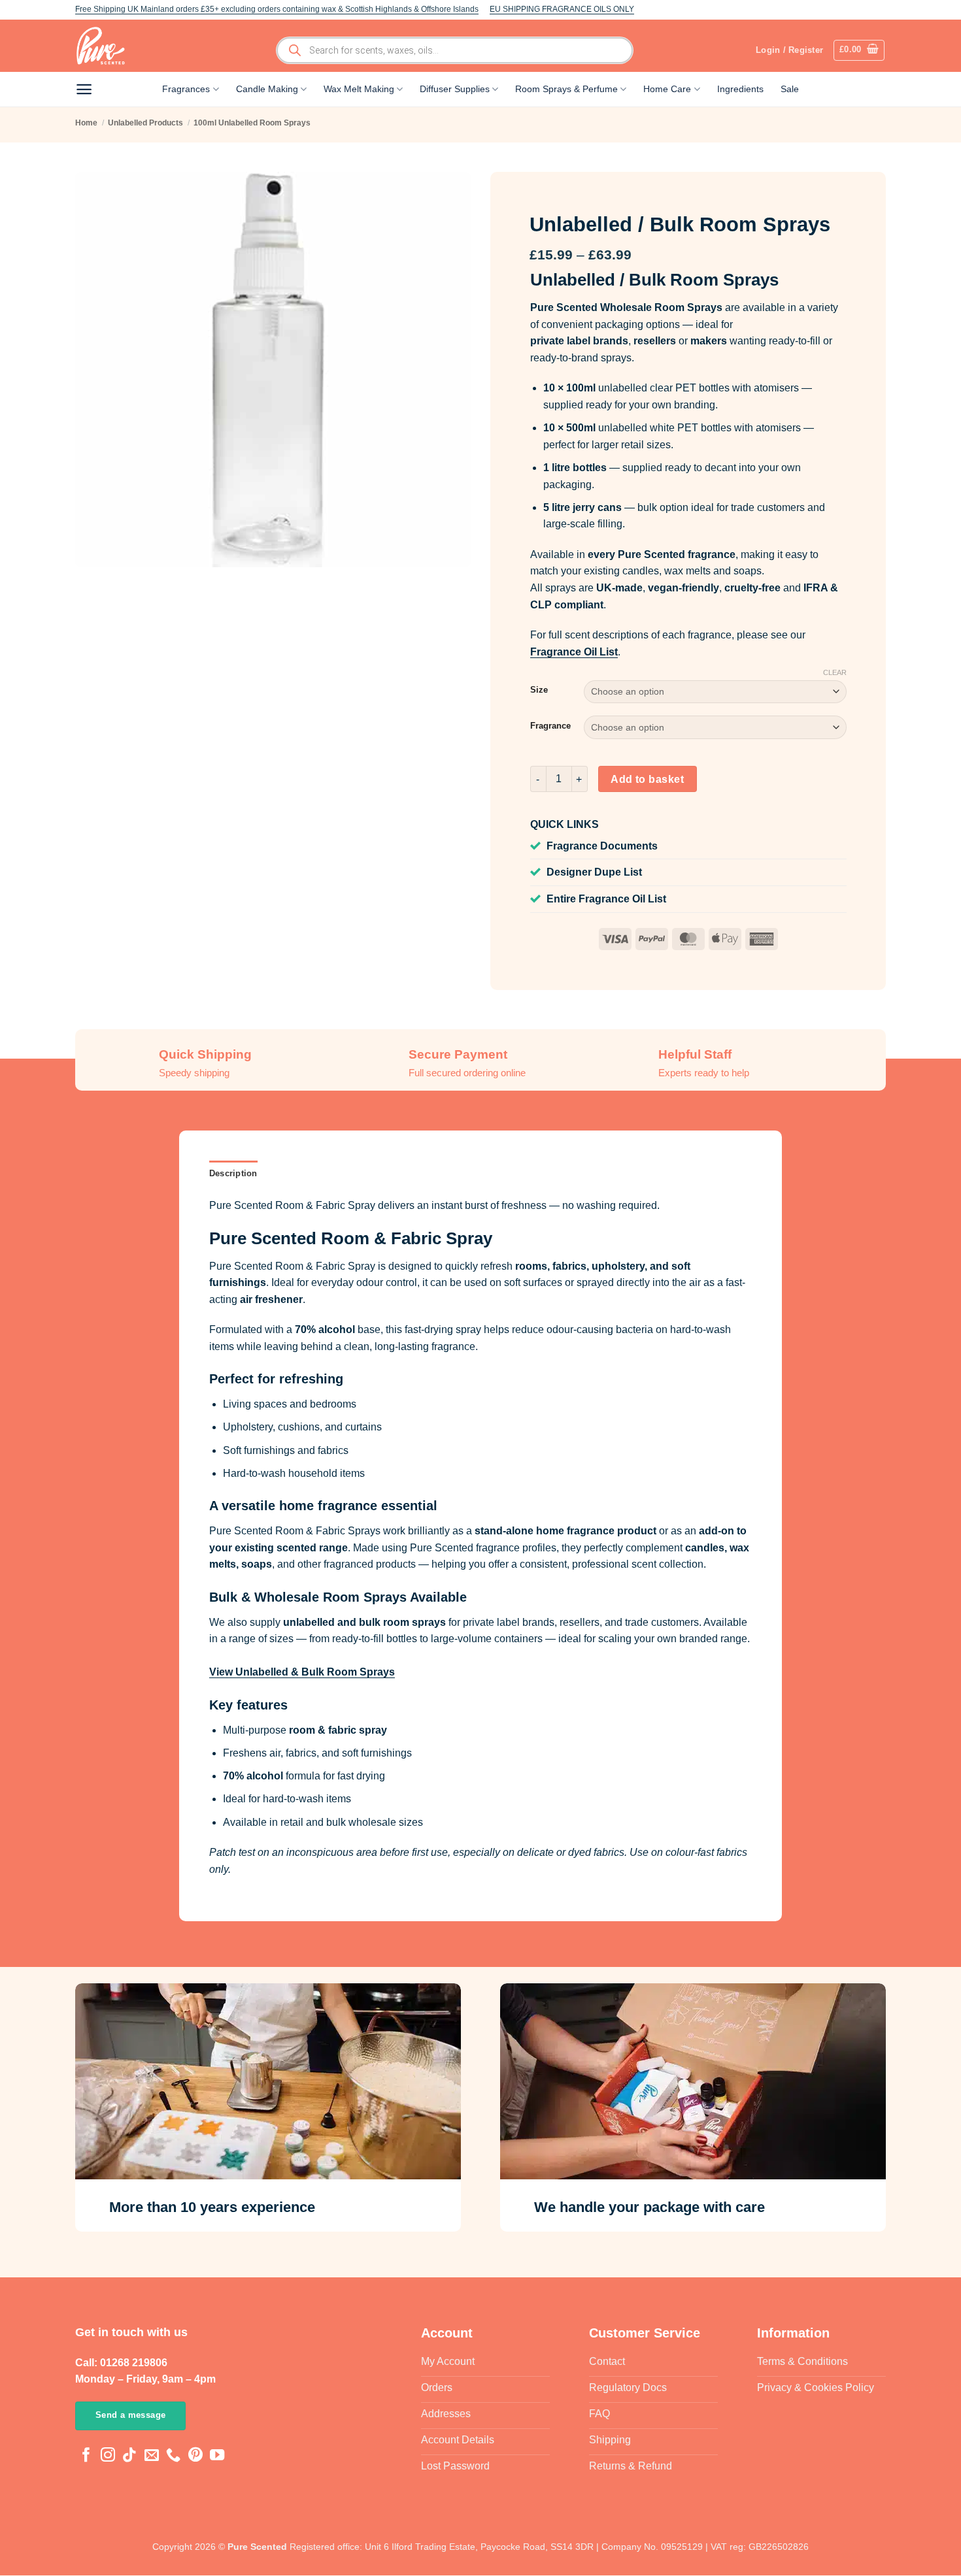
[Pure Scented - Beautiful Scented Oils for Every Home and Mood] (105, 46)
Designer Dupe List (594, 872)
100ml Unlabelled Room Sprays (252, 123)
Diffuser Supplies (455, 89)
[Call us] (173, 2457)
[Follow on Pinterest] (195, 2457)
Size (539, 690)
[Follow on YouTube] (217, 2457)
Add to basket (647, 779)
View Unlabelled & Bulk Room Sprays (302, 1672)
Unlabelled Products (145, 123)
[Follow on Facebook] (86, 2457)
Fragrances (186, 89)
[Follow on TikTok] (129, 2457)
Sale (790, 89)
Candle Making (267, 89)
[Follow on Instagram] (108, 2457)
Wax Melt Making (359, 89)
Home (86, 123)
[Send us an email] (152, 2457)
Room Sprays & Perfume (566, 89)
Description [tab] (233, 1173)
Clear (835, 672)
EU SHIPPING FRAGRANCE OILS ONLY (562, 9)
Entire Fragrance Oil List (606, 899)
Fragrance (550, 726)
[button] (859, 50)
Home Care (667, 89)
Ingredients (740, 89)
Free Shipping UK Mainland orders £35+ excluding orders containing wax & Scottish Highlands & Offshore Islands (277, 9)
